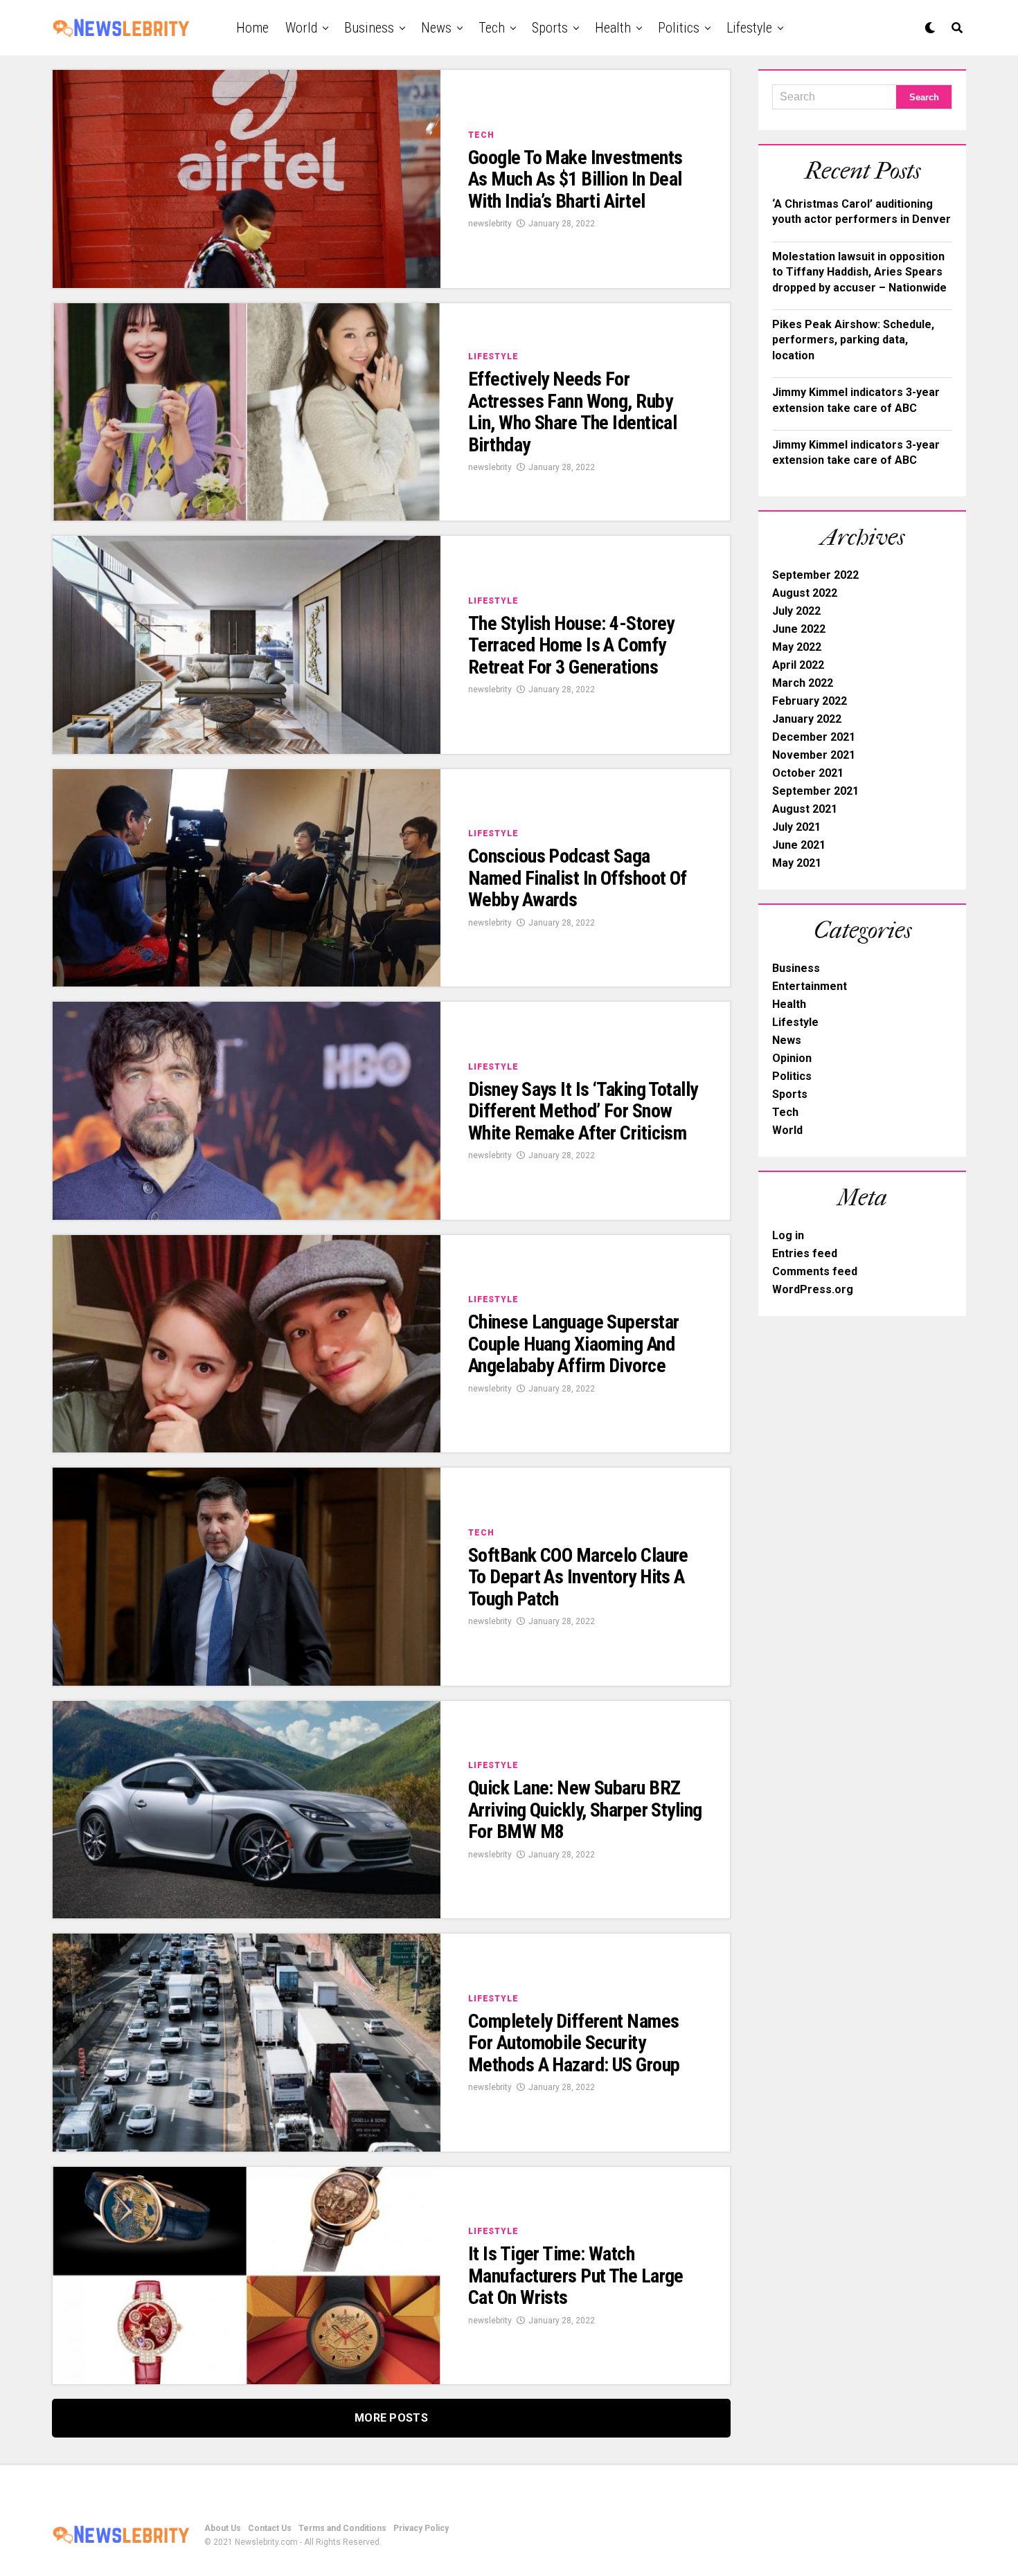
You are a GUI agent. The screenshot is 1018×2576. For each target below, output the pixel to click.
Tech (492, 28)
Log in (788, 1235)
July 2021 (796, 827)
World (301, 28)
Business (369, 28)
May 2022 (797, 647)
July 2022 (796, 611)
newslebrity (490, 224)
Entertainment (810, 986)
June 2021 (799, 845)
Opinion (792, 1058)
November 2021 (814, 755)
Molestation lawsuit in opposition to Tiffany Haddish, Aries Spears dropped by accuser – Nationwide (859, 272)
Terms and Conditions (342, 2528)
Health (613, 28)
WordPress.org (813, 1289)
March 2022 (803, 683)
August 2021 (805, 809)
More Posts (391, 2418)
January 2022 (807, 719)
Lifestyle (749, 28)
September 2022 (815, 575)
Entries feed (805, 1253)
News (436, 28)
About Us (223, 2528)
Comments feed (815, 1271)
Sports (550, 28)
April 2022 (798, 665)
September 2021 (815, 791)
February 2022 (810, 701)
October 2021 (808, 773)
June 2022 (799, 629)
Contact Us (270, 2528)
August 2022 (805, 593)
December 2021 (814, 737)
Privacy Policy (421, 2528)
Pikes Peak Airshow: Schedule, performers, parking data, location (853, 340)
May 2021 (797, 863)
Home (252, 28)
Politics (679, 28)
